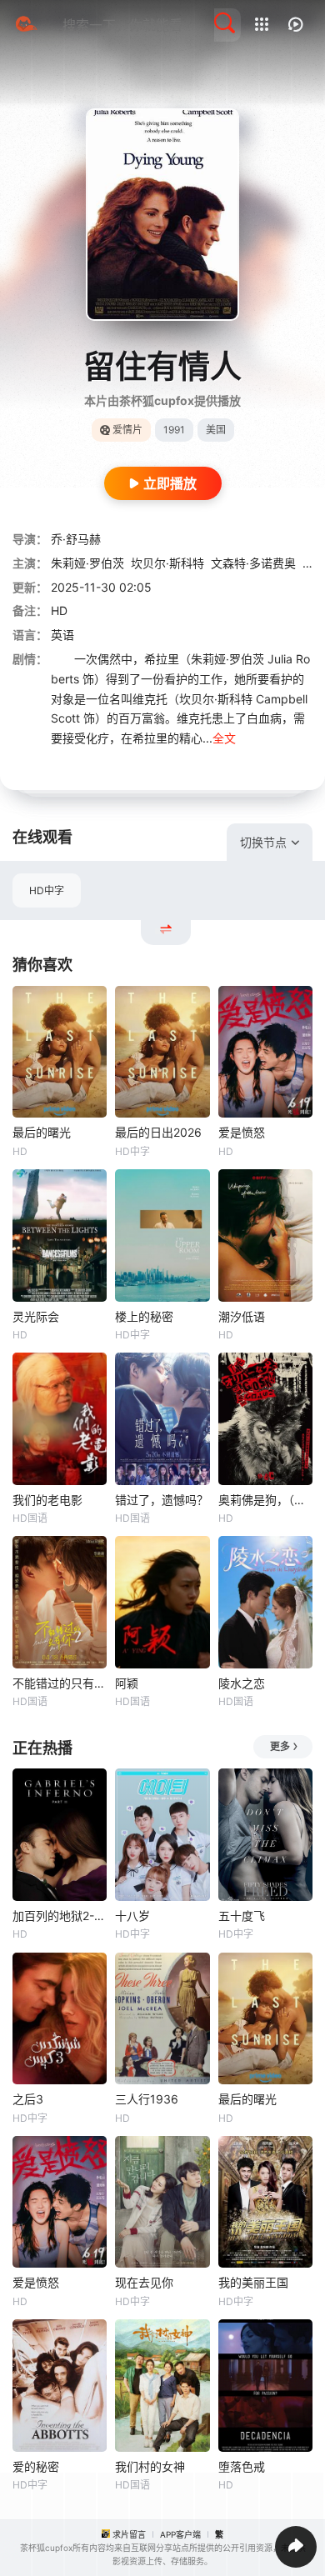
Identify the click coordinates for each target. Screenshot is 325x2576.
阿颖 (127, 1683)
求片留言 (129, 2534)
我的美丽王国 (253, 2282)
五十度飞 (242, 1916)
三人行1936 (147, 2099)
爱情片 (127, 430)
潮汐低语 (242, 1316)
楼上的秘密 (144, 1316)
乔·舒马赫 (76, 539)
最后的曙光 (42, 1132)
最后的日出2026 (158, 1132)
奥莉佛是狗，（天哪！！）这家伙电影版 (265, 1500)
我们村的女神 (150, 2466)
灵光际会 (36, 1316)
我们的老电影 (47, 1500)
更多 (280, 1746)
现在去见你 (144, 2282)
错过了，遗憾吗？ (162, 1500)
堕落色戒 (242, 2466)
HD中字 (47, 890)
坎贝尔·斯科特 (167, 563)
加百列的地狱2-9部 (60, 1916)
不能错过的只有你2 (60, 1683)
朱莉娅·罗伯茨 (87, 563)
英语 (62, 635)
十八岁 (132, 1916)
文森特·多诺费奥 (253, 563)
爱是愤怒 (242, 1132)
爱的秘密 (36, 2466)
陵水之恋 (242, 1683)
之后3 (28, 2099)
